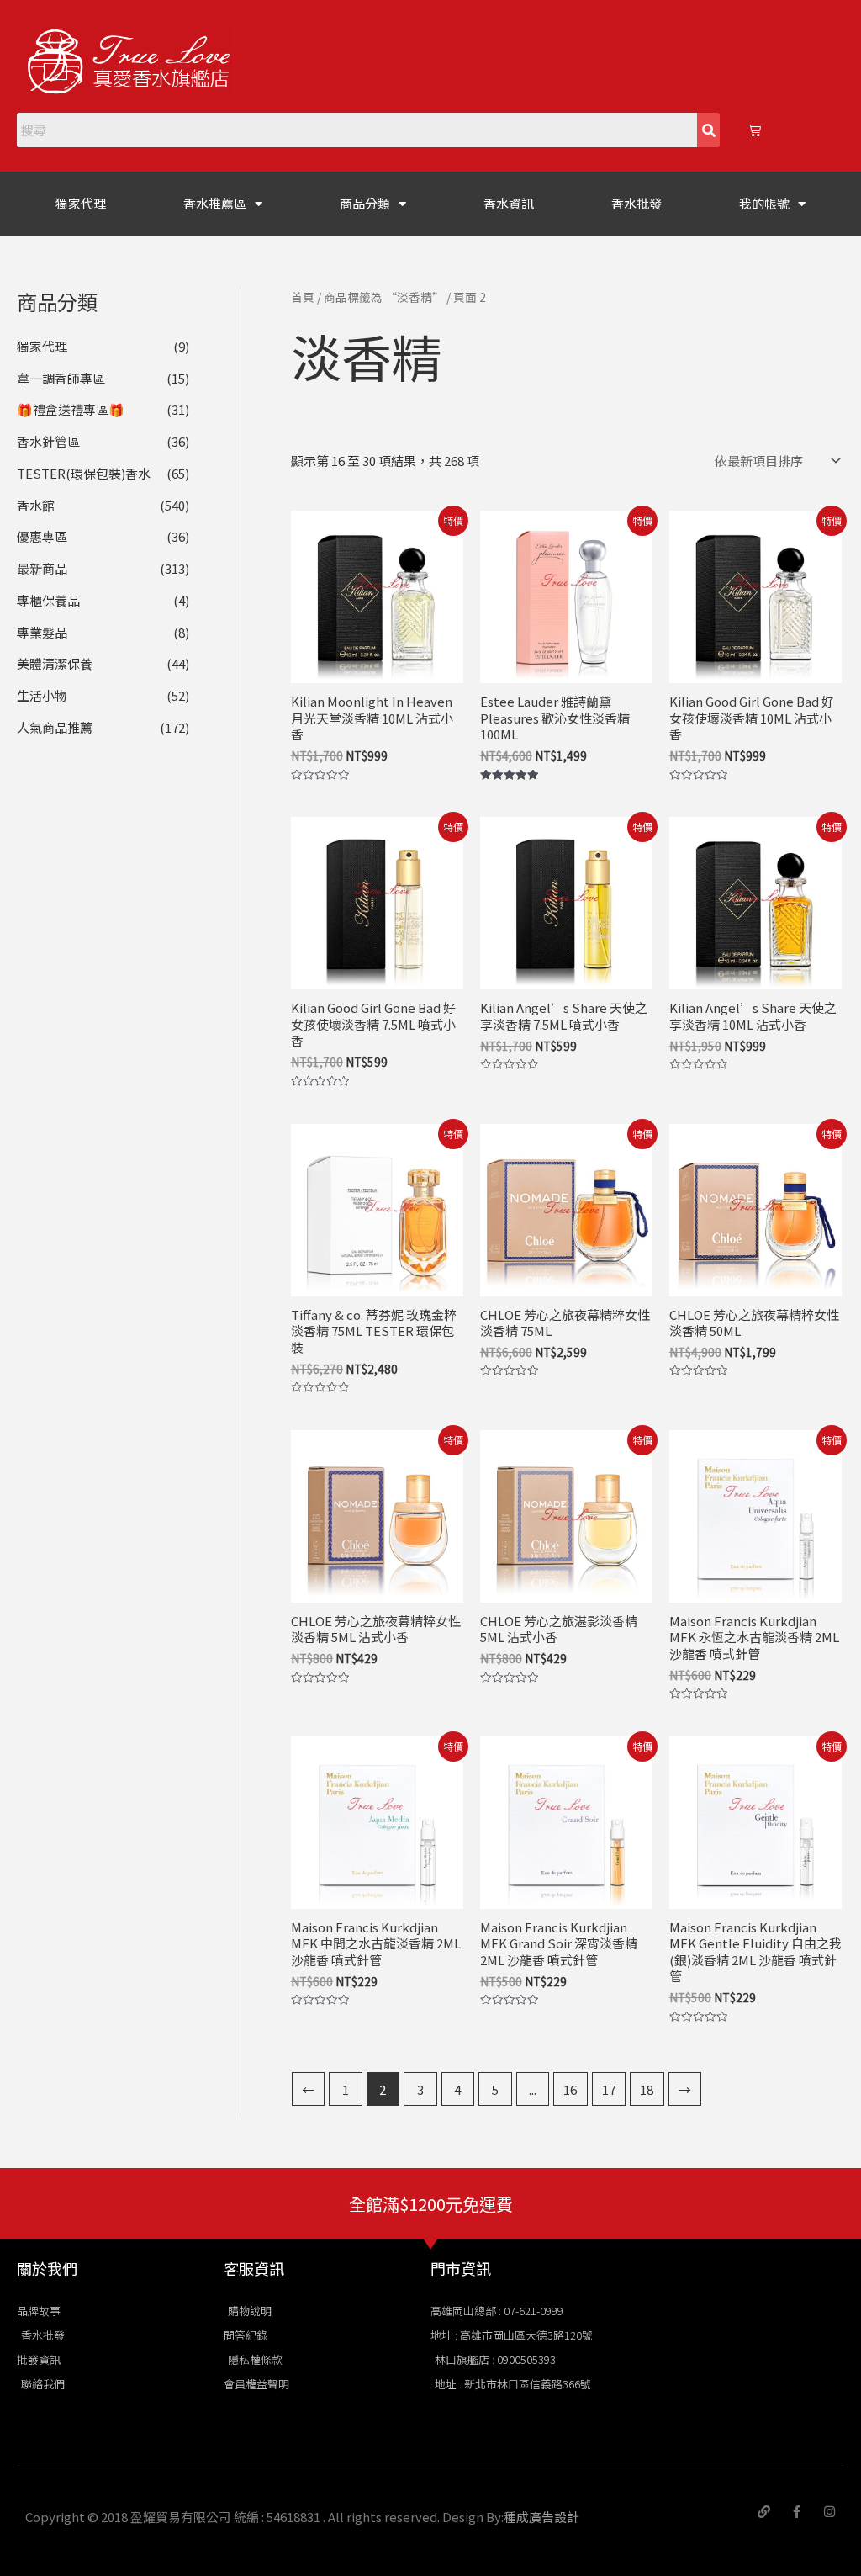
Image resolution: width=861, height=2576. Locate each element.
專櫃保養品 (48, 600)
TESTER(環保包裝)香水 (84, 473)
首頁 (303, 297)
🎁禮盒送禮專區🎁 (71, 409)
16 (570, 2089)
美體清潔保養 (55, 663)
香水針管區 (48, 441)
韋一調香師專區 (61, 378)
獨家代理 (81, 203)
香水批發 (637, 203)
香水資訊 (509, 203)
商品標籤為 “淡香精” (384, 297)
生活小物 (42, 695)
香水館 (36, 505)
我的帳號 (764, 203)
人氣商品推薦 (55, 727)
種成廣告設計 (541, 2517)
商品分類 (365, 203)
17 (609, 2089)
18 (647, 2089)
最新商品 (42, 568)
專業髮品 (42, 632)
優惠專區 (42, 536)
